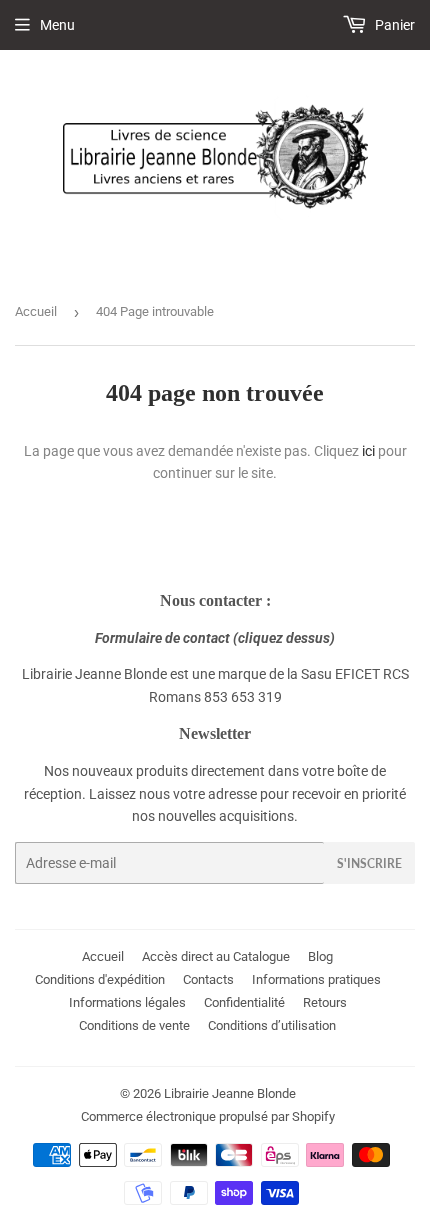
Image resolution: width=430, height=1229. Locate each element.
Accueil (36, 311)
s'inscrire (369, 863)
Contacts (208, 979)
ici (368, 451)
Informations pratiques (316, 979)
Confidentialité (244, 1002)
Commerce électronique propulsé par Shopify (208, 1116)
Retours (325, 1002)
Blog (320, 956)
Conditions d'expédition (100, 979)
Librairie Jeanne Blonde (230, 1093)
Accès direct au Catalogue (216, 956)
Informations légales (127, 1002)
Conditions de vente (134, 1025)
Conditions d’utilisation (272, 1025)
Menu (57, 25)
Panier (393, 25)
